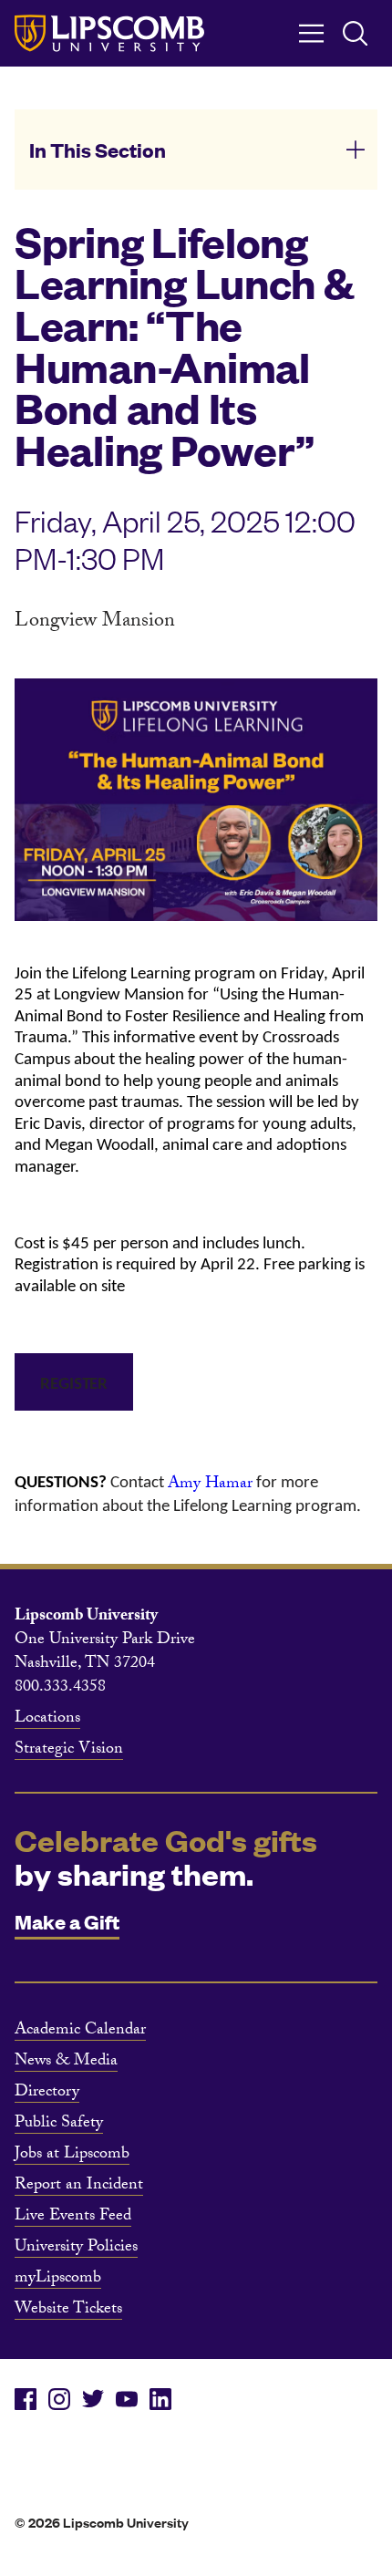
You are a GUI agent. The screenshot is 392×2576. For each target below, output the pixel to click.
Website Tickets (68, 2311)
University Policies (76, 2249)
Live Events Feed (73, 2218)
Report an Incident (79, 2187)
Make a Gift (67, 1921)
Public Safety (59, 2125)
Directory (47, 2094)
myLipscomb (58, 2280)
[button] (196, 150)
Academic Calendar (80, 2032)
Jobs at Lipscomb (72, 2156)
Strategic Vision (69, 1751)
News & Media (66, 2063)
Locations (47, 1720)
